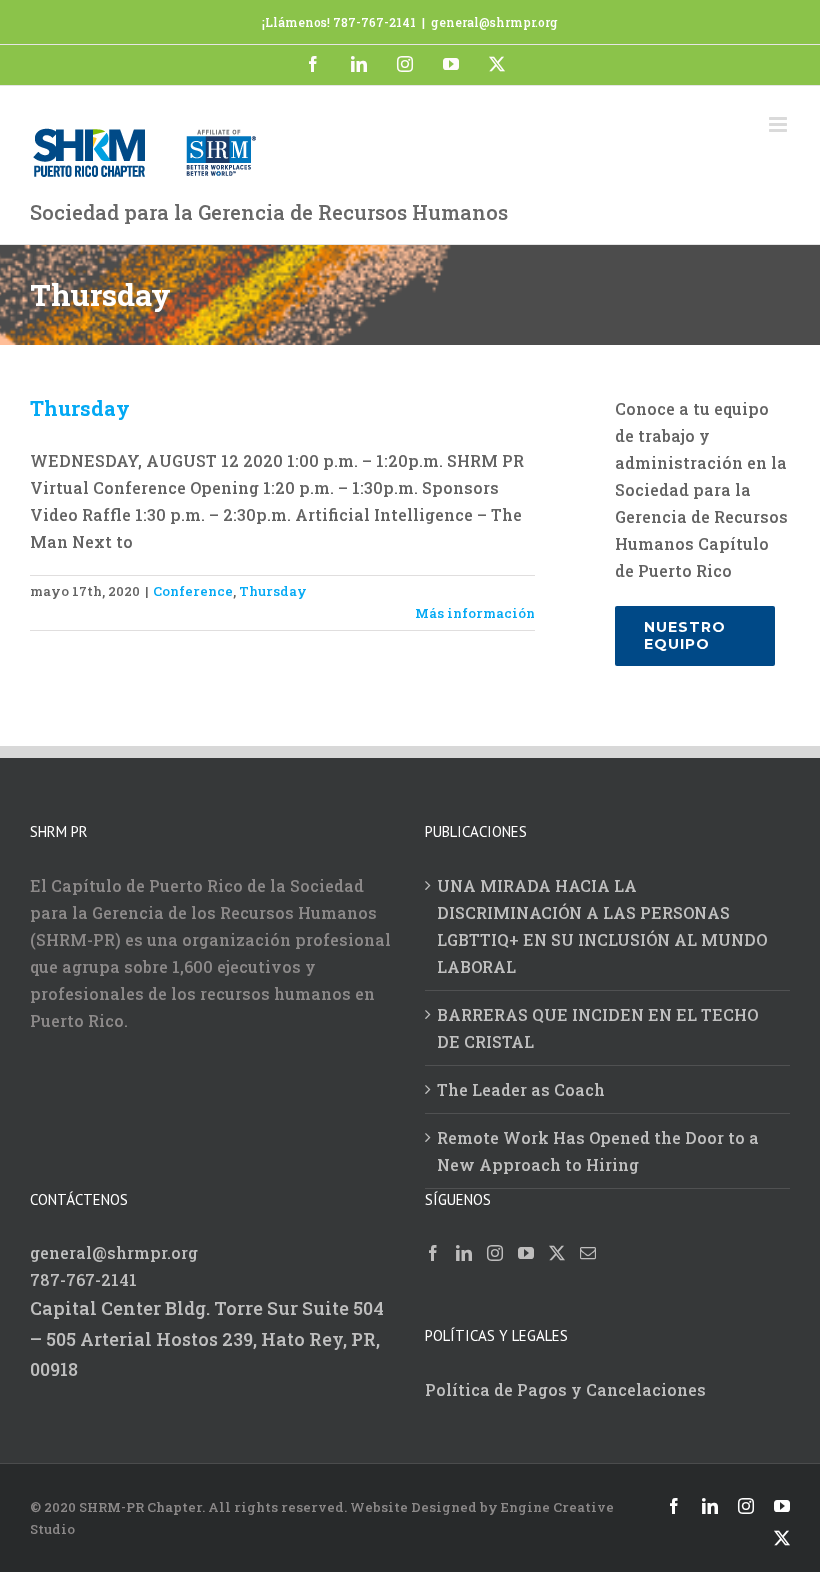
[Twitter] (557, 1253)
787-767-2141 (83, 1279)
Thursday (80, 408)
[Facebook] (433, 1253)
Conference (193, 591)
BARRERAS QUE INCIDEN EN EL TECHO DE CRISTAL (597, 1028)
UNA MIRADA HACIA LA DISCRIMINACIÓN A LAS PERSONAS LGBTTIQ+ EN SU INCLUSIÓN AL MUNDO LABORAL (602, 926)
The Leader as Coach (521, 1089)
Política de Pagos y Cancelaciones (565, 1389)
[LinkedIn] (464, 1253)
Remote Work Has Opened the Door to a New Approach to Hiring (598, 1151)
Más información (475, 613)
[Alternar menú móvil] (779, 124)
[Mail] (588, 1253)
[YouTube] (526, 1253)
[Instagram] (495, 1253)
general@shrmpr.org (494, 22)
